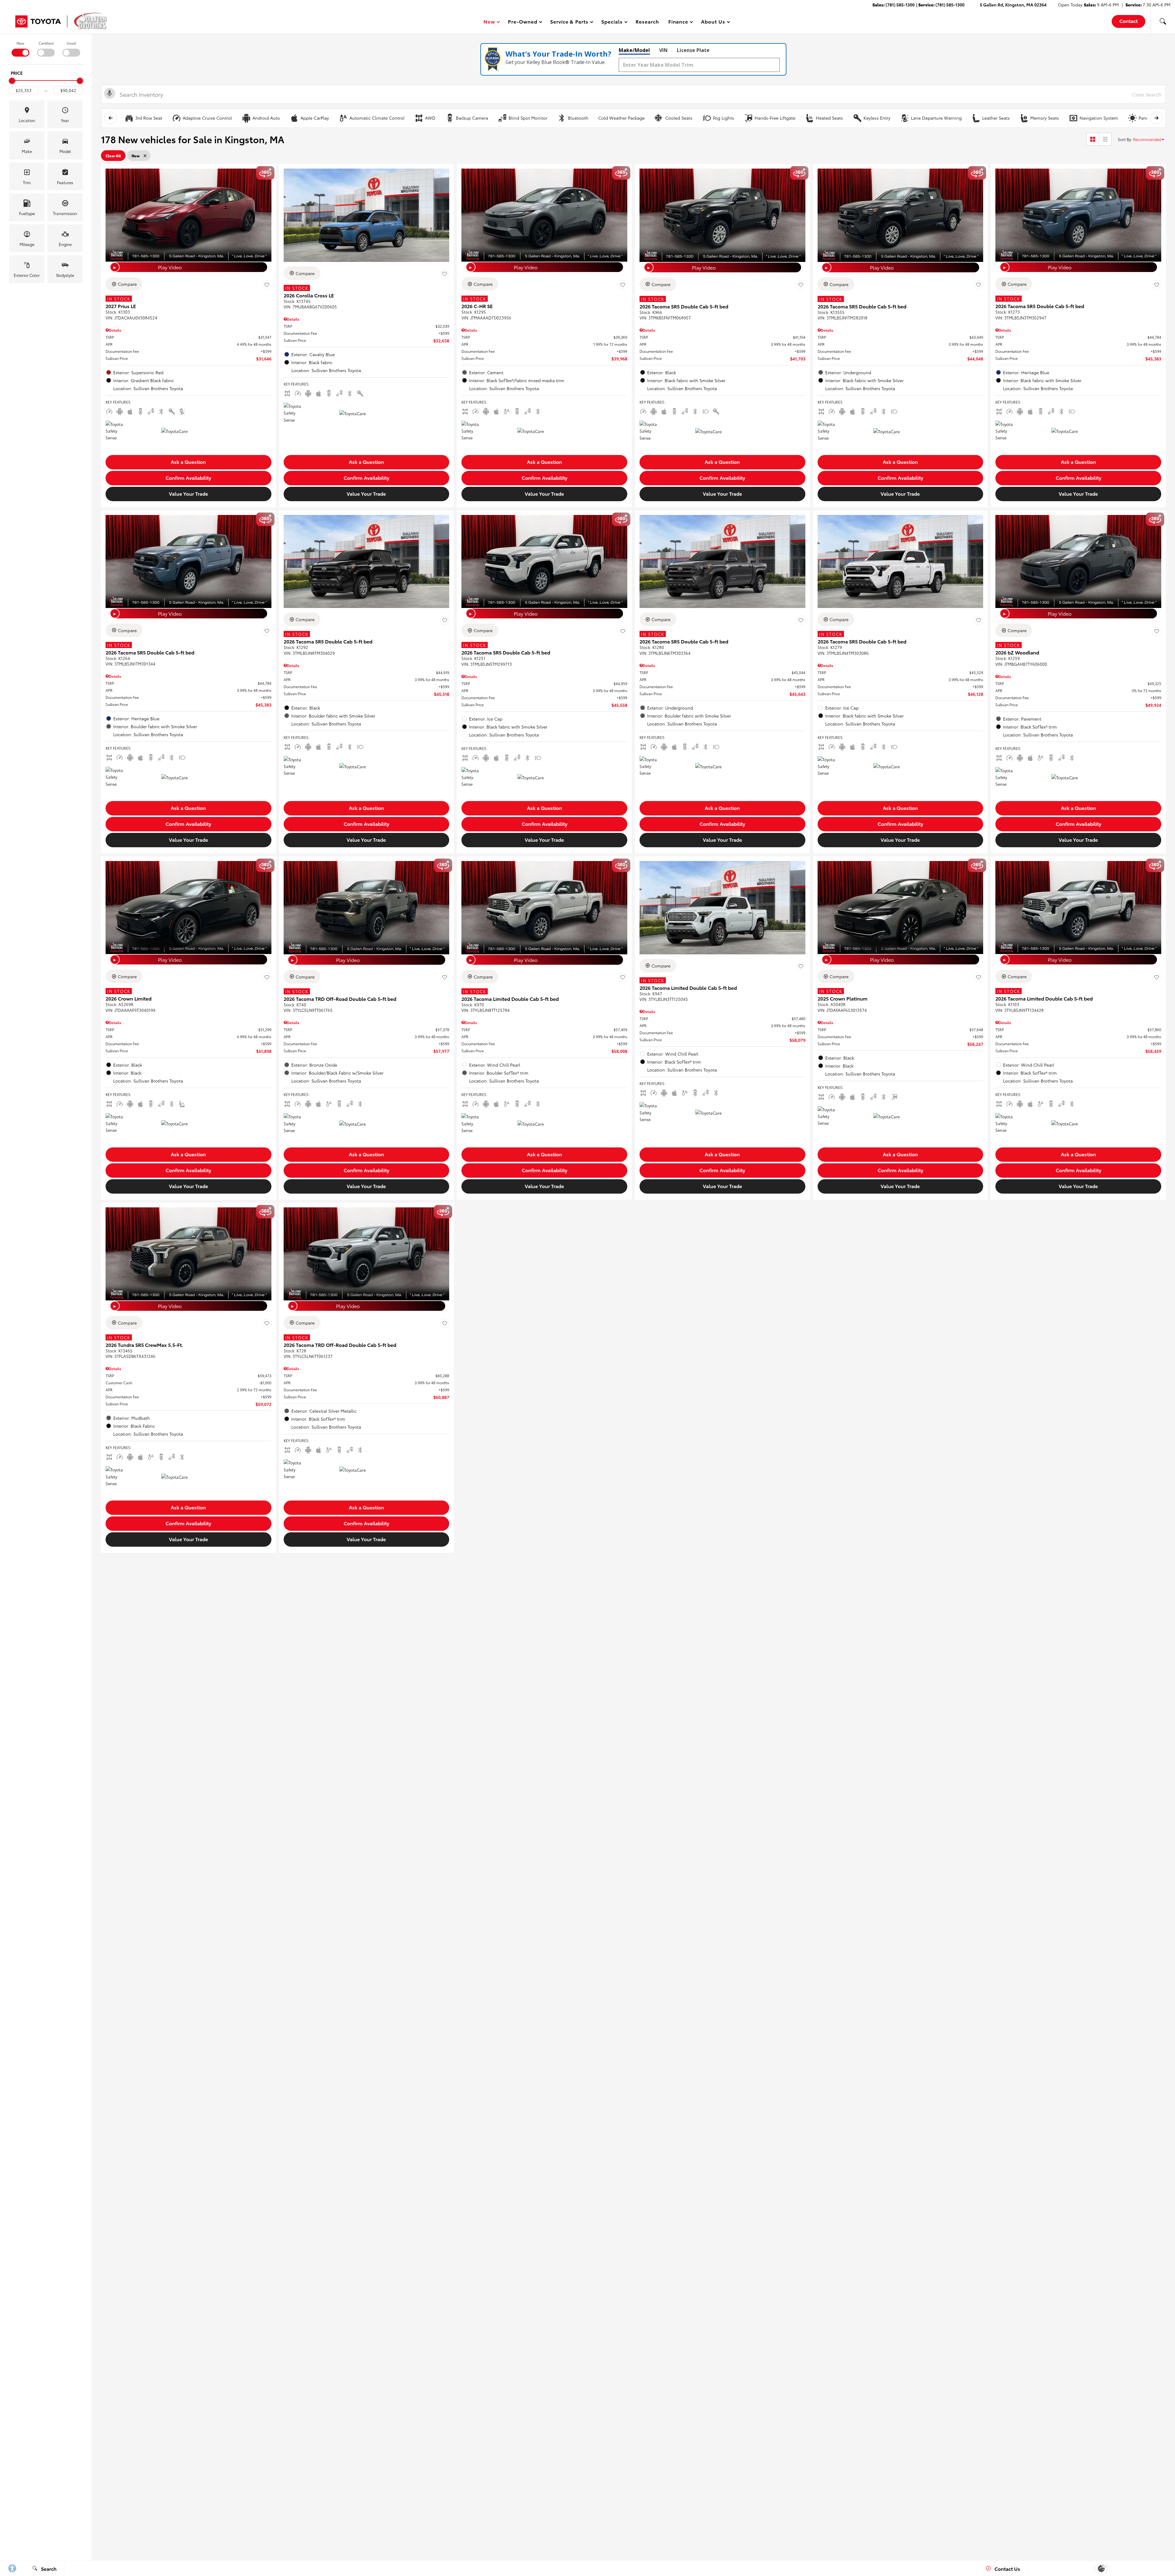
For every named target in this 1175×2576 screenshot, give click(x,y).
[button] (1163, 21)
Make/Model (634, 50)
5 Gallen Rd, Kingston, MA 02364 (1013, 5)
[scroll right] (1156, 118)
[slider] (12, 81)
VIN (663, 50)
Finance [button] (678, 22)
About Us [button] (713, 22)
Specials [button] (612, 22)
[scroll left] (110, 118)
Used (71, 43)
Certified (46, 43)
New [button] (490, 22)
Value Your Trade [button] (188, 493)
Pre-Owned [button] (522, 22)
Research (647, 21)
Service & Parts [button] (569, 22)
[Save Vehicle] (267, 285)
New (20, 43)
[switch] (20, 48)
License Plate (693, 50)
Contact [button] (1128, 21)
